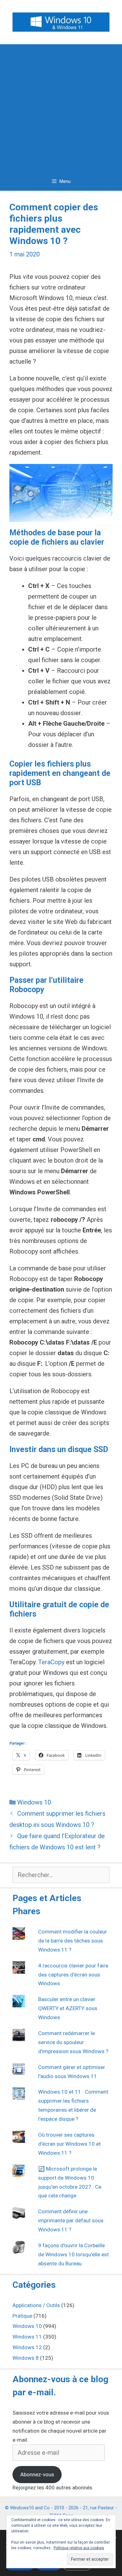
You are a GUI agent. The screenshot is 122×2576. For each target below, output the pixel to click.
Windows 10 (34, 1802)
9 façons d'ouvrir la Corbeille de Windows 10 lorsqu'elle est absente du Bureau (74, 2254)
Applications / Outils (36, 2305)
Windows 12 (27, 2347)
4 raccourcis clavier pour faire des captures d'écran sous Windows (73, 1975)
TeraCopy (51, 1662)
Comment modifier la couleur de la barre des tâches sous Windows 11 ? (73, 1941)
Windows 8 (26, 2358)
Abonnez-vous (37, 2474)
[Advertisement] (61, 108)
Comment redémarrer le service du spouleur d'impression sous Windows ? (73, 2042)
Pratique (22, 2316)
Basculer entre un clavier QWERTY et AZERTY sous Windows (68, 2008)
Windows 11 (27, 2337)
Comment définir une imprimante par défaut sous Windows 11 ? (71, 2220)
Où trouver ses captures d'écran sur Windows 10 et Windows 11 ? (69, 2144)
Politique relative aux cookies (79, 2548)
